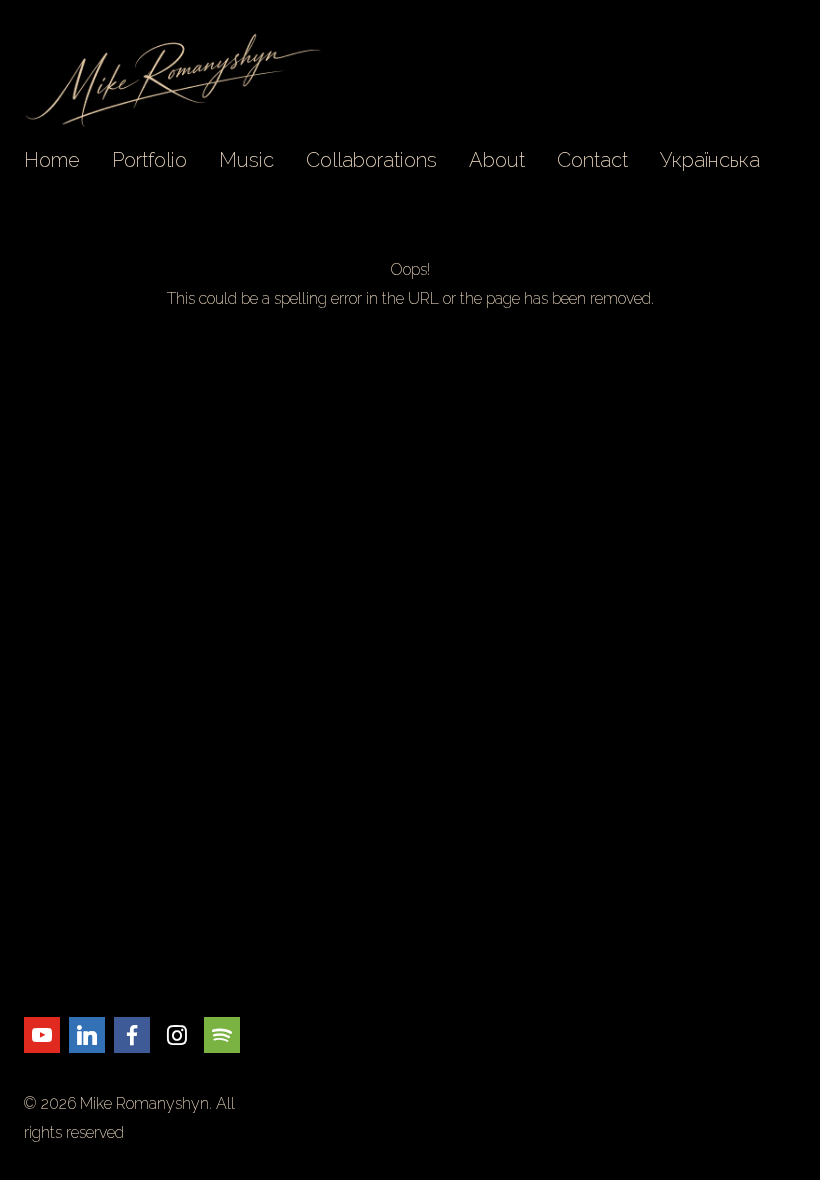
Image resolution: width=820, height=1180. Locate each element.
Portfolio (149, 160)
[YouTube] (42, 1035)
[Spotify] (222, 1035)
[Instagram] (177, 1035)
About (497, 160)
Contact (592, 160)
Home (52, 160)
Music (246, 160)
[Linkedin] (87, 1035)
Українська (710, 160)
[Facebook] (132, 1035)
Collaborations (371, 160)
